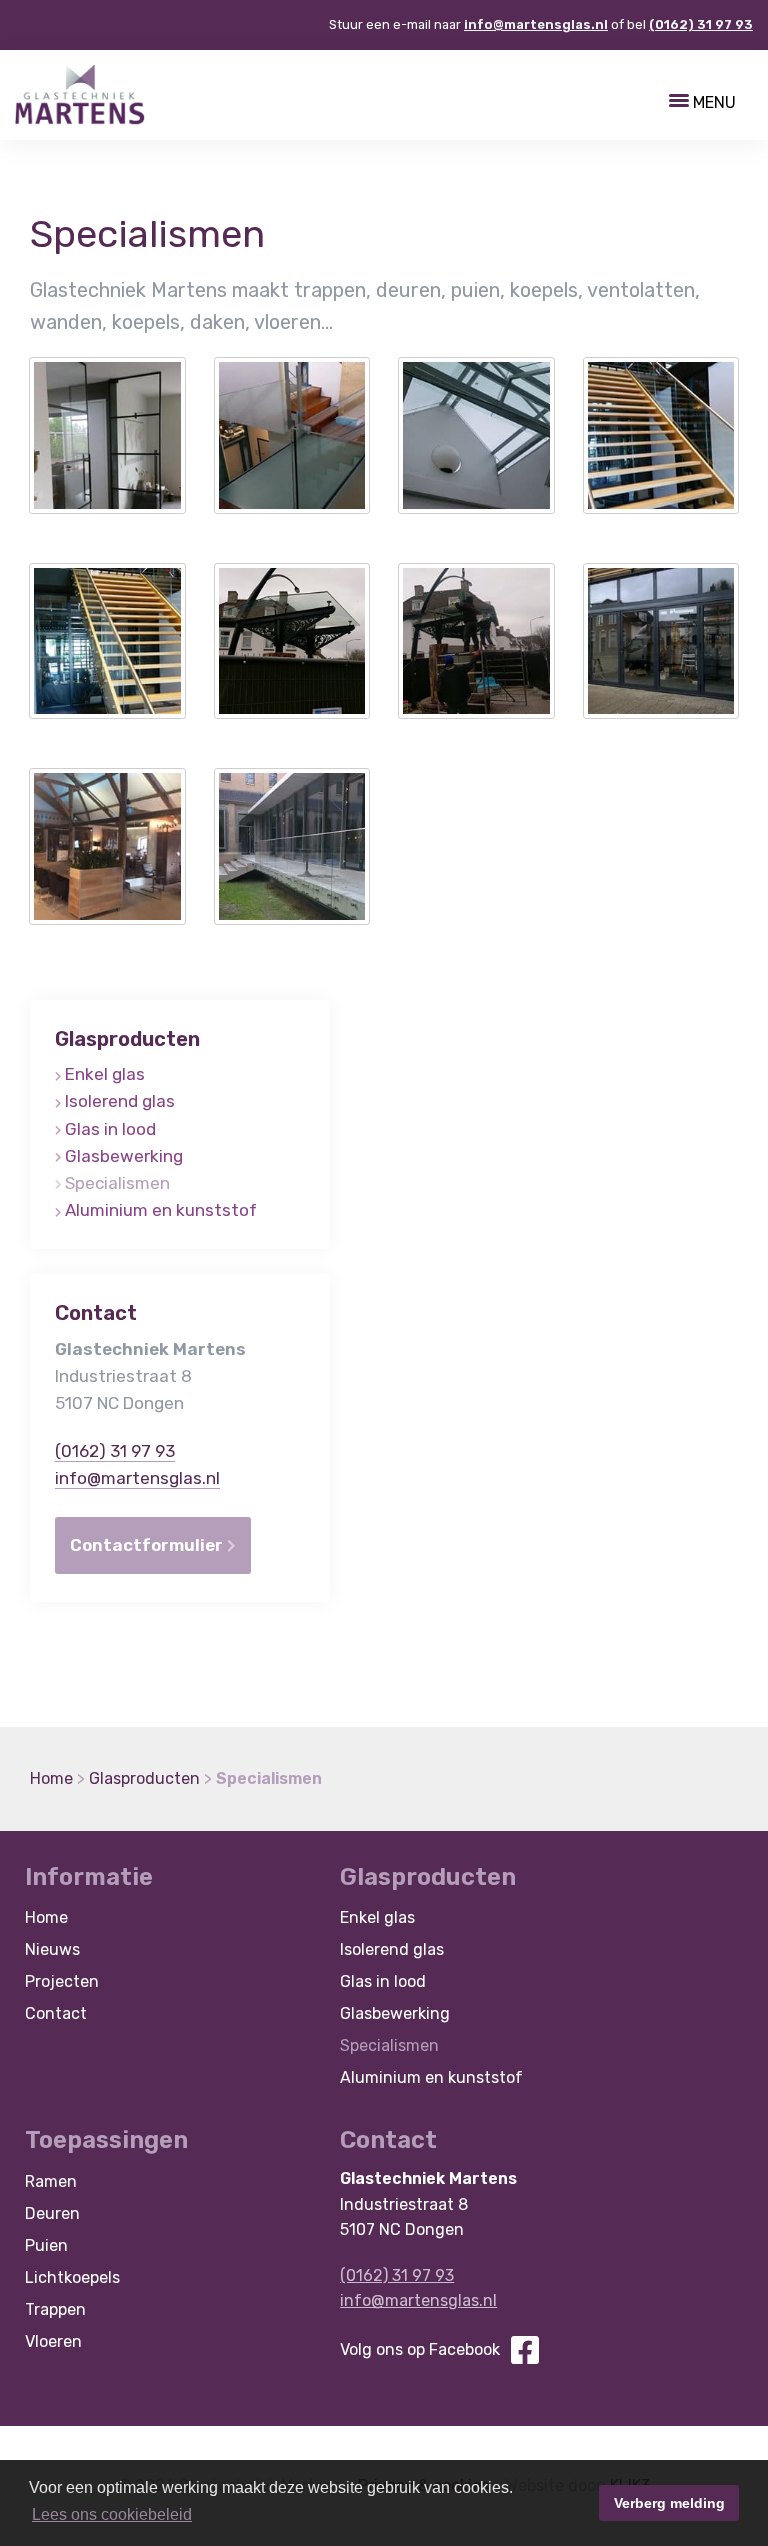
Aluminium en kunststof (161, 1210)
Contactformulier (148, 1545)
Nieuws (52, 1949)
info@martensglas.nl (536, 24)
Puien (46, 2245)
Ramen (51, 2181)
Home (46, 1917)
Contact (56, 2013)
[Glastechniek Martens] (80, 93)
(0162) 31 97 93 (701, 24)
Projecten (62, 1981)
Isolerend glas (120, 1101)
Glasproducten (127, 1039)
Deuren (52, 2213)
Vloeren (53, 2341)
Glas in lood (110, 1129)
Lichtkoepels (72, 2277)
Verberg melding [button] (669, 2503)
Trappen (55, 2309)
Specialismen (117, 1183)
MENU (712, 103)
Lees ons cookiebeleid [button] (112, 2514)
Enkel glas (105, 1074)
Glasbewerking (124, 1156)
